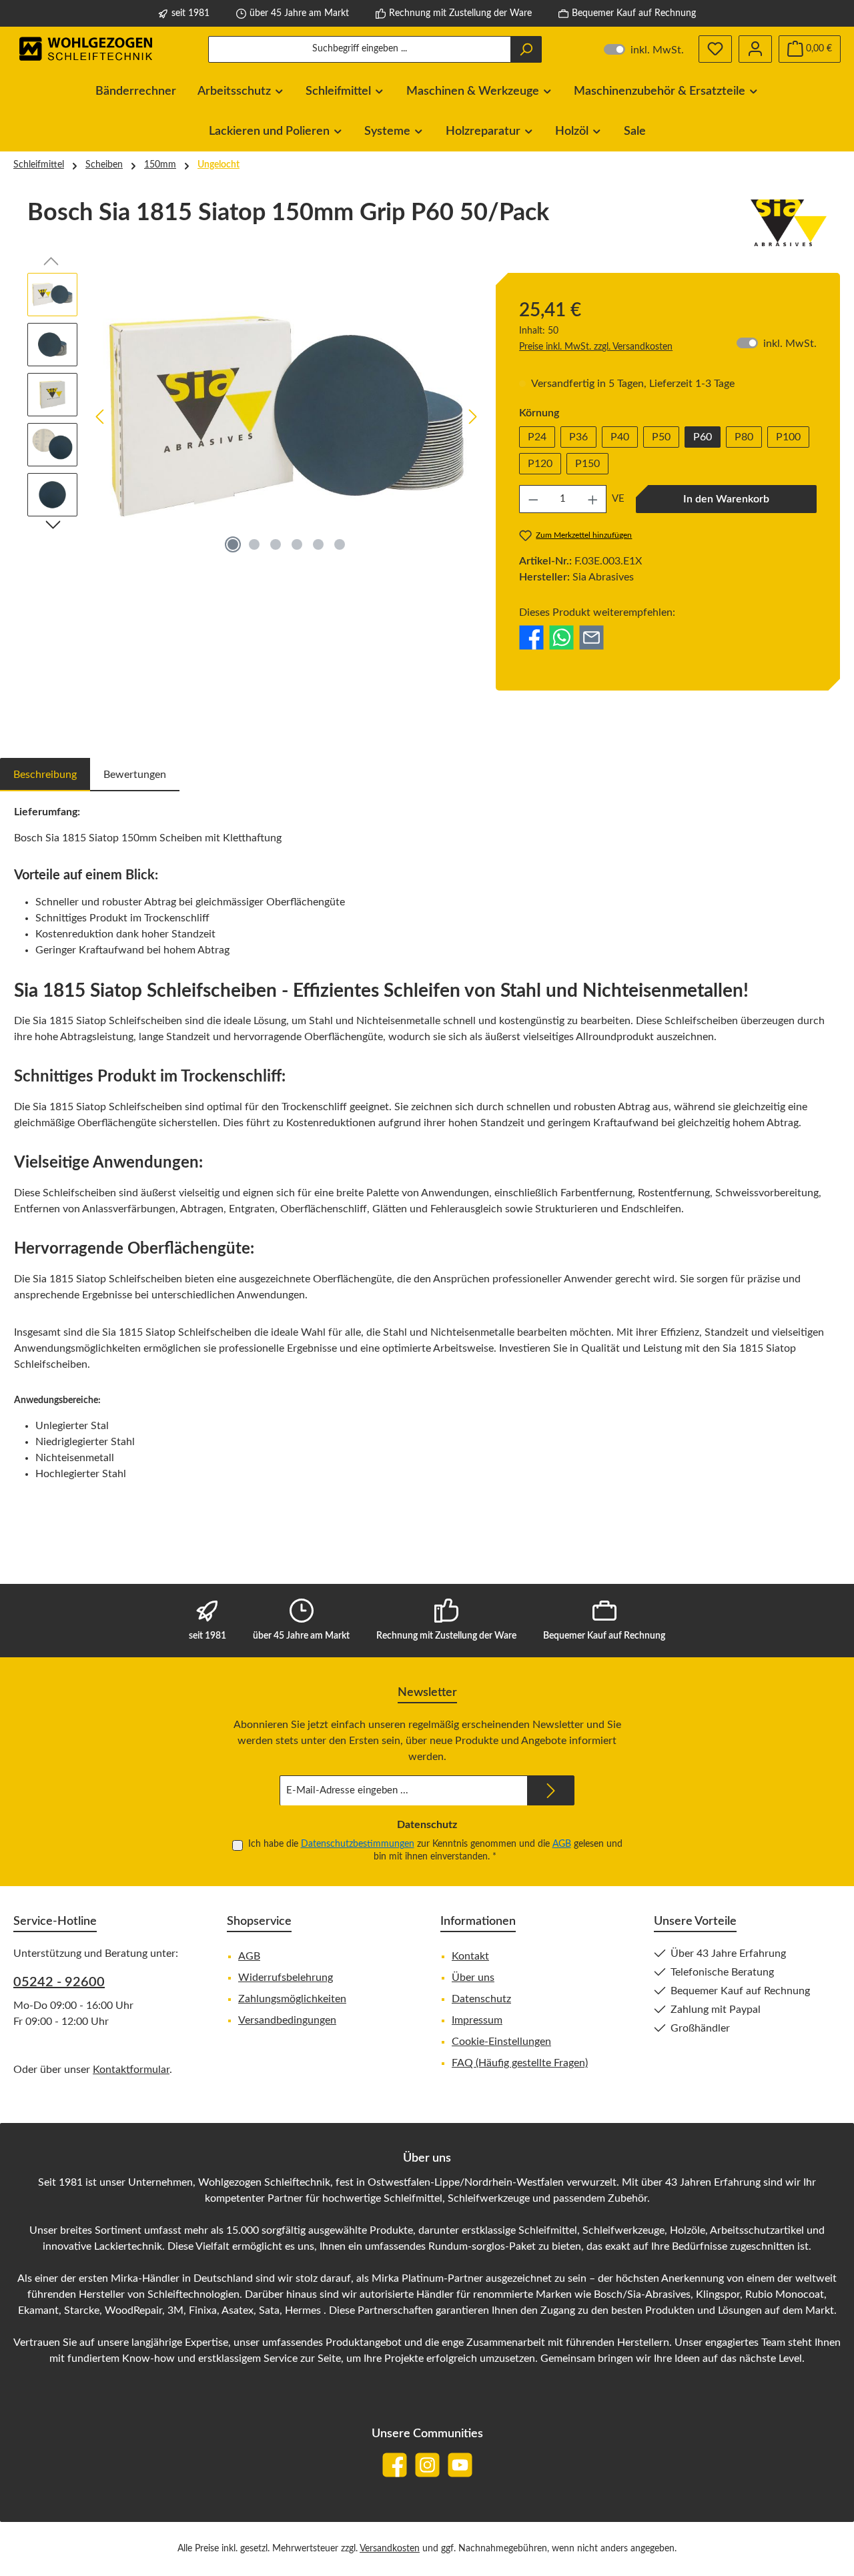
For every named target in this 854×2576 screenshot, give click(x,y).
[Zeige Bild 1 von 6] (233, 544)
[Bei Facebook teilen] (531, 637)
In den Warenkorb (726, 499)
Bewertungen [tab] (135, 775)
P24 (537, 437)
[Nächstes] (472, 417)
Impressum (477, 2020)
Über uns (473, 1978)
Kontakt (470, 1956)
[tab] (45, 775)
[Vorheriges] (101, 417)
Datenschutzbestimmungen (358, 1844)
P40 (620, 437)
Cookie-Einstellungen (501, 2042)
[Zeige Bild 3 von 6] (276, 544)
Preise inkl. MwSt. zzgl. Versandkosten (596, 347)
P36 (578, 437)
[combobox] (360, 49)
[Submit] (551, 1790)
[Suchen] (526, 49)
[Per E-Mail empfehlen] (591, 637)
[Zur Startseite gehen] (87, 49)
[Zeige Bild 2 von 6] (254, 544)
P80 (744, 437)
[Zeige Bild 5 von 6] (318, 544)
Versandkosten (390, 2549)
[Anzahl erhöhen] (593, 499)
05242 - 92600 (59, 1982)
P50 (661, 437)
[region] (255, 416)
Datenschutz (481, 1999)
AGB (562, 1844)
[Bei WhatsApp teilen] (561, 637)
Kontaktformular (131, 2070)
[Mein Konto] (755, 49)
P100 (788, 437)
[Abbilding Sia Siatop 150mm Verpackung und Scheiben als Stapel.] (287, 416)
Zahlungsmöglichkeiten (292, 1999)
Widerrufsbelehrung (286, 1978)
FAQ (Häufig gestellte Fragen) (520, 2063)
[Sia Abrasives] (789, 223)
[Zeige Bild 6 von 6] (340, 544)
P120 (540, 464)
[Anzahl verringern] (533, 499)
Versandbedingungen (287, 2020)
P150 (587, 464)
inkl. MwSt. (644, 49)
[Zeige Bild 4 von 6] (297, 544)
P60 (703, 437)
